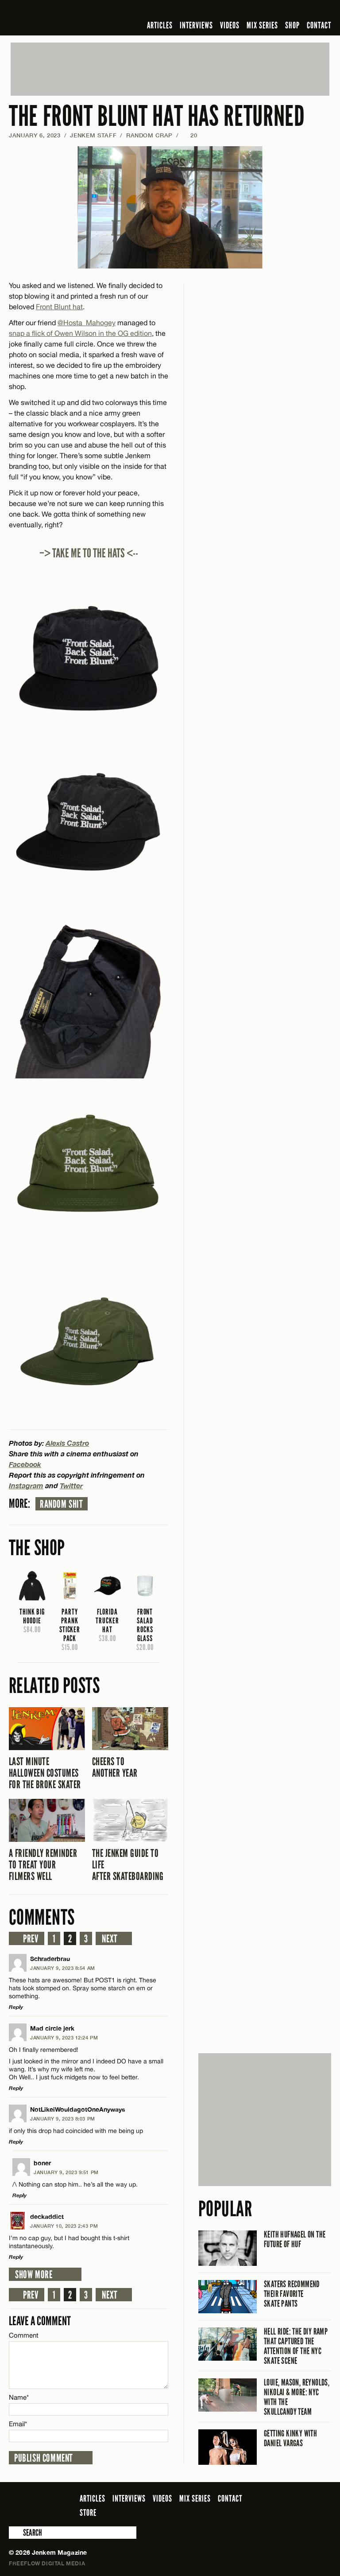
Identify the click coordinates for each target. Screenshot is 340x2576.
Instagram (26, 1485)
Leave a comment (40, 2321)
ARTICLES (160, 25)
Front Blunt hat (59, 307)
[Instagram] (283, 11)
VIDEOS (230, 25)
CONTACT (319, 25)
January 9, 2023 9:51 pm (66, 2172)
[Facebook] (256, 11)
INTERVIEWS (196, 25)
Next (110, 1939)
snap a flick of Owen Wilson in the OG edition (80, 333)
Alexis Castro (67, 1443)
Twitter (71, 1485)
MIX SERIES (262, 25)
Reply (16, 2007)
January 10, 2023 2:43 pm (64, 2226)
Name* (19, 2397)
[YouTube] (302, 11)
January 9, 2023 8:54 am (63, 1968)
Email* (18, 2424)
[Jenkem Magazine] (72, 18)
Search (15, 2533)
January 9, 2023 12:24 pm (64, 2037)
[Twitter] (269, 11)
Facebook (25, 1464)
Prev (31, 1939)
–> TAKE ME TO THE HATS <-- (89, 553)
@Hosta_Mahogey (87, 323)
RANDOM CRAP (149, 135)
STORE (88, 2513)
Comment (24, 2335)
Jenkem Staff (93, 135)
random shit (62, 1504)
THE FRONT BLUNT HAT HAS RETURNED (157, 116)
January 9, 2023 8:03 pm (63, 2119)
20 (190, 135)
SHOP (292, 25)
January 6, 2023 (35, 135)
